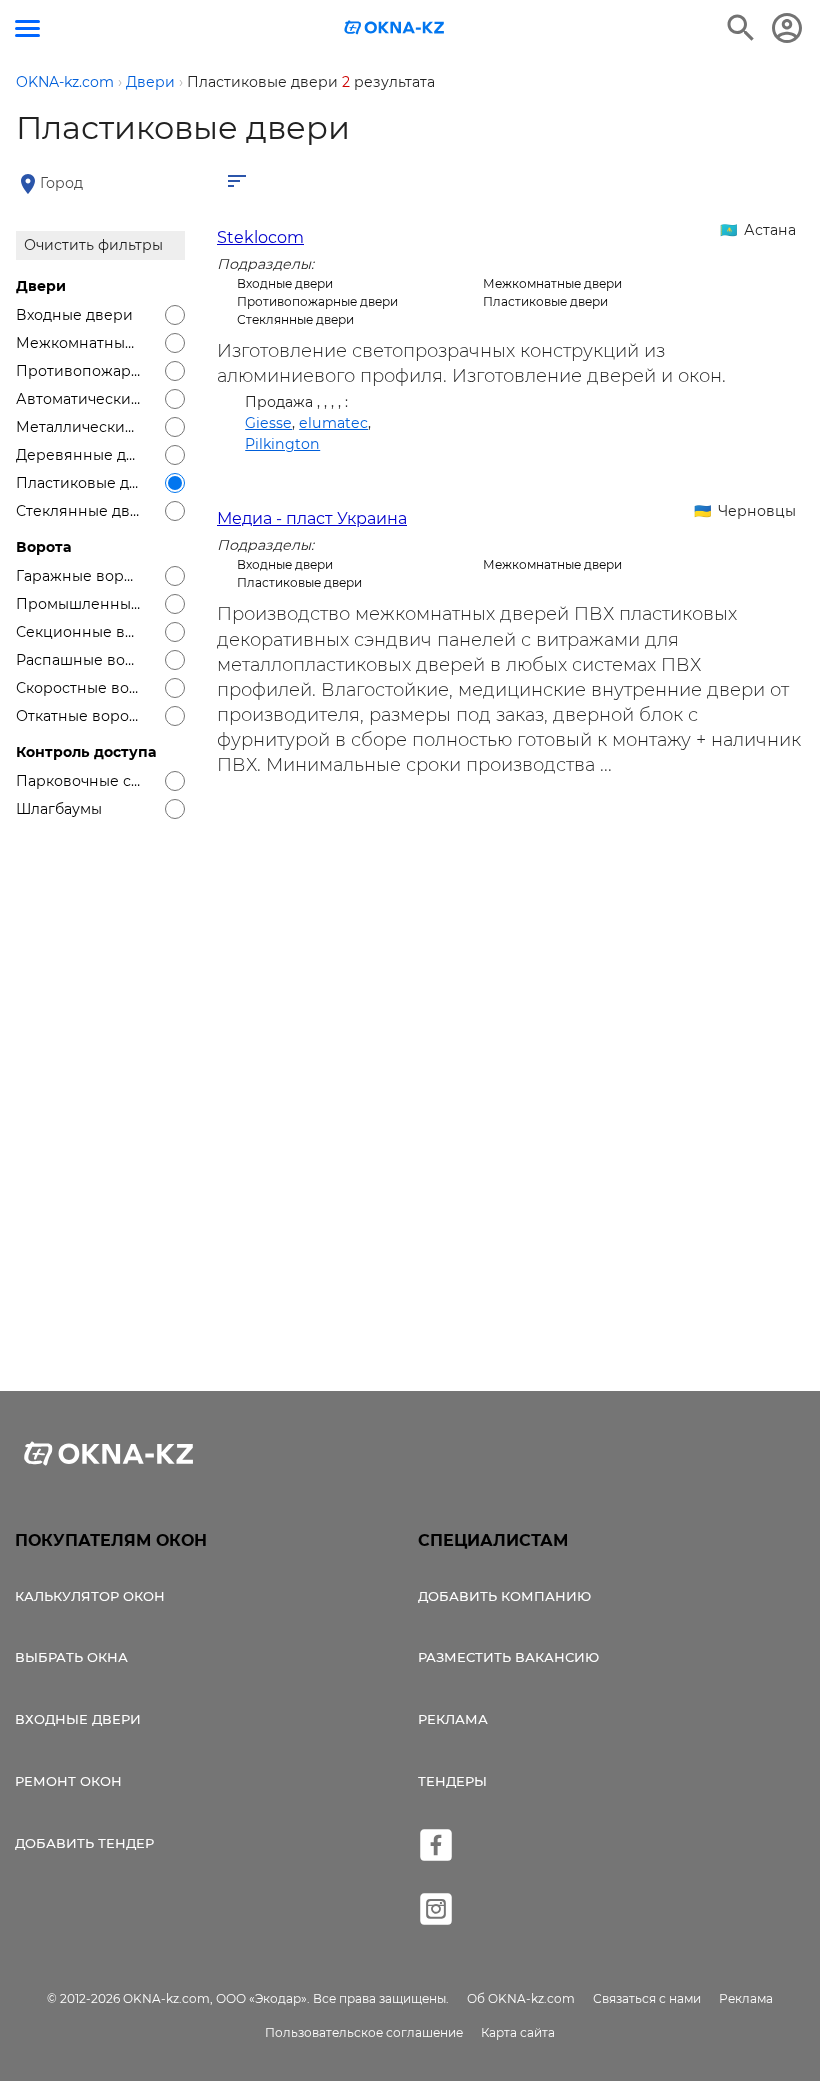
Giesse (268, 423)
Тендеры (452, 1781)
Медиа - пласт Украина (312, 518)
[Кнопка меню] (27, 28)
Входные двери (78, 1719)
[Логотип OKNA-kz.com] (395, 27)
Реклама (453, 1719)
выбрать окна (71, 1657)
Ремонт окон (68, 1781)
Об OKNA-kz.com (521, 1998)
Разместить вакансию (508, 1657)
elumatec (333, 423)
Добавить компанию (504, 1596)
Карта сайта (518, 2032)
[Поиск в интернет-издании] (741, 28)
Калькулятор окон (90, 1596)
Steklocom (260, 237)
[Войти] (787, 28)
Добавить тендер (84, 1843)
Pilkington (282, 444)
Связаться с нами (647, 1998)
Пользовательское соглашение (364, 2032)
